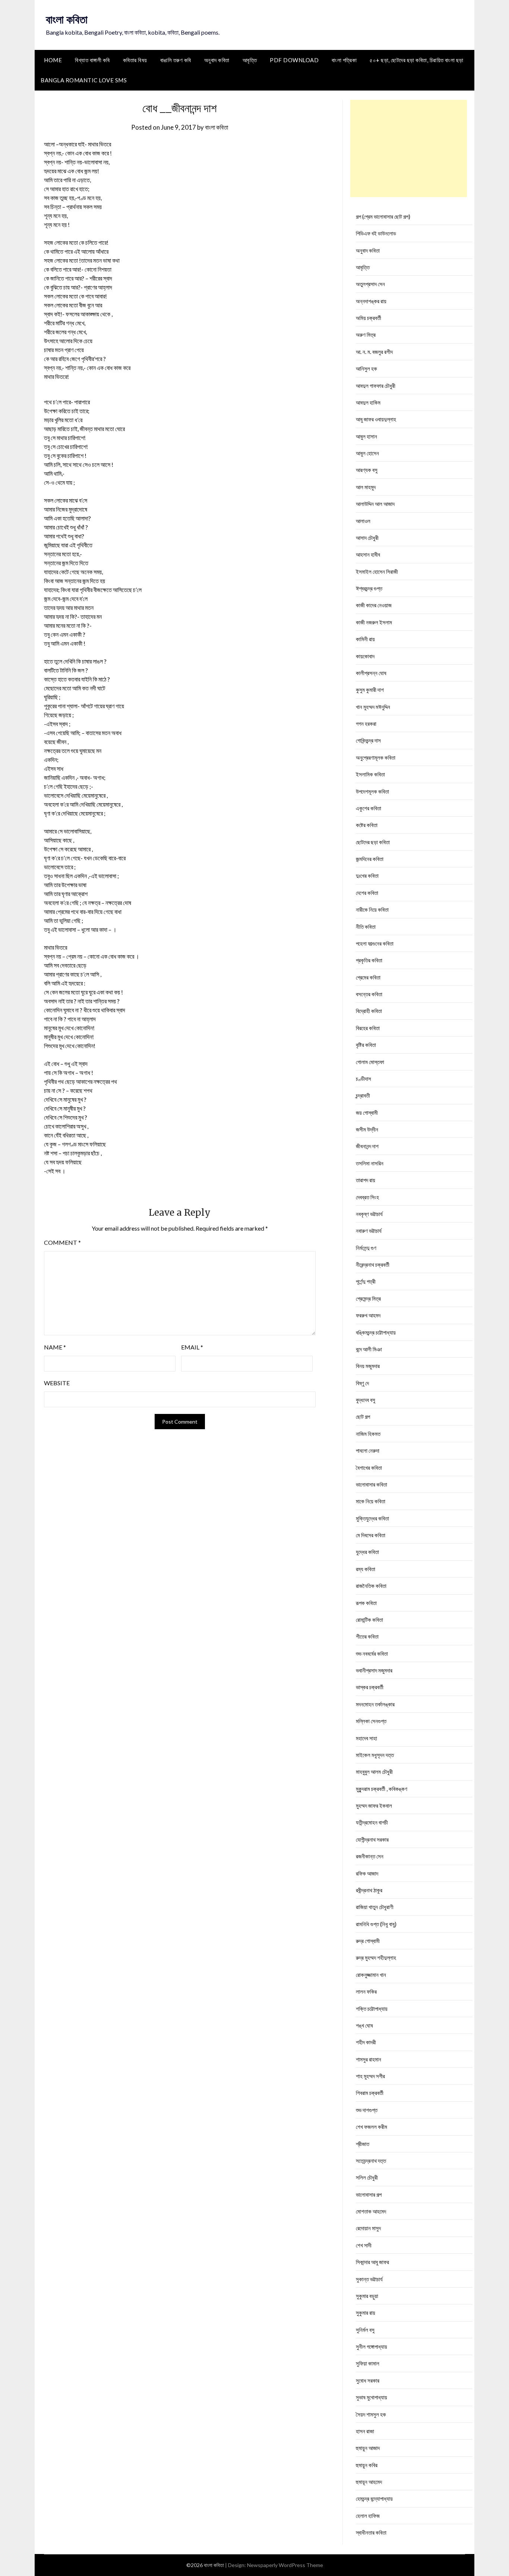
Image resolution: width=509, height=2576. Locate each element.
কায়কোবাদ (365, 656)
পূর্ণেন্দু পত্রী (366, 1281)
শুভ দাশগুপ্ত (367, 2110)
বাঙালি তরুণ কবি (176, 60)
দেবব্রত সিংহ (367, 1197)
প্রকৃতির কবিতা (369, 960)
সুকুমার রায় (366, 2313)
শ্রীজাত (363, 2144)
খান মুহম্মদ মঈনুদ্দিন (373, 707)
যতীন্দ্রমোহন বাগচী (372, 1822)
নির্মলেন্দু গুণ (366, 1248)
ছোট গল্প (363, 1417)
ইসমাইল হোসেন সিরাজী (377, 572)
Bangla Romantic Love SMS (84, 80)
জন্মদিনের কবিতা (370, 859)
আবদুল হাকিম (368, 402)
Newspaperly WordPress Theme (285, 2565)
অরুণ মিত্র (366, 335)
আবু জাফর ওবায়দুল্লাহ (376, 419)
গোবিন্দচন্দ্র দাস (368, 740)
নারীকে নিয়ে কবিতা (372, 909)
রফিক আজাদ (367, 1873)
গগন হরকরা (366, 724)
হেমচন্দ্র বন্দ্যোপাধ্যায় (374, 2499)
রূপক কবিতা (366, 1603)
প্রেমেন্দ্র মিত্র (368, 1298)
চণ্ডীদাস (363, 1079)
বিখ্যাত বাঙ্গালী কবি (92, 60)
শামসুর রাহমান (369, 2059)
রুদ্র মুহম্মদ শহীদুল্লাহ (376, 1958)
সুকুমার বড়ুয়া (367, 2296)
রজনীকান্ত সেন (370, 1856)
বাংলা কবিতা (67, 19)
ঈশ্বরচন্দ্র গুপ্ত (369, 588)
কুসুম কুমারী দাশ (370, 690)
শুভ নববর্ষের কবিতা (372, 1653)
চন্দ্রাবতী (363, 1095)
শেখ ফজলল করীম (372, 2127)
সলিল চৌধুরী (367, 2177)
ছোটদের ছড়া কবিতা (373, 842)
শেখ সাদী (364, 2245)
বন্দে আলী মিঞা (369, 1349)
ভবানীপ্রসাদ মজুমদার (374, 1670)
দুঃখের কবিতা (367, 876)
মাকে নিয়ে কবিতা (371, 1501)
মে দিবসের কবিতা (371, 1535)
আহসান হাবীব (368, 554)
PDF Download (294, 60)
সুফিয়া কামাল (368, 2363)
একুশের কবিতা (369, 808)
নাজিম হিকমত (368, 1434)
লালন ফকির (366, 1991)
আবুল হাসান (366, 436)
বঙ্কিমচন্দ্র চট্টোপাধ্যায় (376, 1332)
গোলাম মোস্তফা (370, 1062)
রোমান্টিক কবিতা (369, 1620)
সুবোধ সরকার (368, 2380)
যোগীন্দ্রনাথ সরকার (372, 1839)
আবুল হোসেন (367, 453)
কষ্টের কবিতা (367, 825)
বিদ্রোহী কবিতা (369, 1011)
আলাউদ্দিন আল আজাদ (375, 504)
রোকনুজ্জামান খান (371, 1975)
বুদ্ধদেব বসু (366, 1400)
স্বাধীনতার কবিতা (371, 2532)
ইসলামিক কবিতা (370, 774)
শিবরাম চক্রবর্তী (370, 2093)
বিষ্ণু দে (362, 1383)
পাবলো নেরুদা (368, 1450)
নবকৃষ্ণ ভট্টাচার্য (369, 1214)
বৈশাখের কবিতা (369, 1468)
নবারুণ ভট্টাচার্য (369, 1231)
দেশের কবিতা (367, 893)
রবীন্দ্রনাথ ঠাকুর (369, 1890)
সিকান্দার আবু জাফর (372, 2262)
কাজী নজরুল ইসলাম (374, 622)
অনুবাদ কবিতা (217, 60)
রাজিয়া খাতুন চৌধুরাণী (375, 1907)
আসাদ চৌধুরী (367, 538)
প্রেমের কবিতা (368, 977)
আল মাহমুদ (366, 487)
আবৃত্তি (250, 60)
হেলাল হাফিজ (368, 2516)
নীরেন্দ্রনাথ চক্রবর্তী (373, 1265)
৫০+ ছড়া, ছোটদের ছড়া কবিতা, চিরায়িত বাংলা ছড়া (417, 60)
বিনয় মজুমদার (368, 1366)
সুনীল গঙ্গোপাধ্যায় (372, 2346)
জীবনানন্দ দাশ (367, 1146)
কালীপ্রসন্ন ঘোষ (371, 673)
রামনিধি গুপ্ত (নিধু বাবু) (376, 1924)
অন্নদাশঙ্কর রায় (371, 301)
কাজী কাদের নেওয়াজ (374, 605)
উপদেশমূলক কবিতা (372, 791)
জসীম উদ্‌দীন (367, 1129)
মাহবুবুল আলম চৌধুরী (374, 1772)
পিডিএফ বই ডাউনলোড (376, 233)
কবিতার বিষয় (135, 60)
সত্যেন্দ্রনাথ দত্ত (371, 2161)
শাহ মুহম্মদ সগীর (370, 2076)
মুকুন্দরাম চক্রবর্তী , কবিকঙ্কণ (382, 1789)
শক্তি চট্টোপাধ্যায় (372, 2009)
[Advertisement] (409, 148)
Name (55, 1347)
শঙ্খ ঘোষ (364, 2025)
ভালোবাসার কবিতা (372, 1484)
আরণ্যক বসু (367, 470)
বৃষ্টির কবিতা (366, 1045)
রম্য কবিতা (366, 1569)
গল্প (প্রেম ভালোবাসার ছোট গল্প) (383, 216)
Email (192, 1347)
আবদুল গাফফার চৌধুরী (376, 386)
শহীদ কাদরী (366, 2042)
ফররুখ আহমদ (368, 1315)
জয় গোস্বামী (367, 1113)
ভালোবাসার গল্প (369, 2194)
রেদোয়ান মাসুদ (368, 2228)
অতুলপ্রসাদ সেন (370, 284)
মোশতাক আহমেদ (371, 2211)
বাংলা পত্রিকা (344, 60)
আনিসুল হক (366, 368)
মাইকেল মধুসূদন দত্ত (375, 1755)
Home (53, 60)
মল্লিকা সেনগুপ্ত (371, 1721)
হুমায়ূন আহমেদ (369, 2482)
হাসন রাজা (365, 2431)
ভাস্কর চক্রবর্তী (370, 1687)
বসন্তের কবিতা (369, 994)
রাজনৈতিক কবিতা (371, 1586)
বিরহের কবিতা (368, 1028)
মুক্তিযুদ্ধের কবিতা (372, 1518)
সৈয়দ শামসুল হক (371, 2414)
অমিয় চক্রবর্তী (369, 318)
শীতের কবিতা (367, 1636)
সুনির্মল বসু (365, 2330)
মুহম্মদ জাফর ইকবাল (374, 1806)
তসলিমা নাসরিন (370, 1163)
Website (57, 1383)
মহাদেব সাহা (366, 1738)
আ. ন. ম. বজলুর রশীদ (374, 352)
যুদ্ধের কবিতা (367, 1552)
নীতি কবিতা (366, 927)
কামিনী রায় (365, 639)
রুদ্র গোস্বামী (368, 1941)
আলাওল (363, 521)
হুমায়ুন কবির (367, 2465)
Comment (62, 1242)
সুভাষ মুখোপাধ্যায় (372, 2397)
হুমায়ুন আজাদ (368, 2448)
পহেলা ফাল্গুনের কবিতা (375, 943)
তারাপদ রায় (366, 1180)
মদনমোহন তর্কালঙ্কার (375, 1704)
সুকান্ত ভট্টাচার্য (369, 2279)
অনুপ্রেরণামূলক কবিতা (376, 757)
